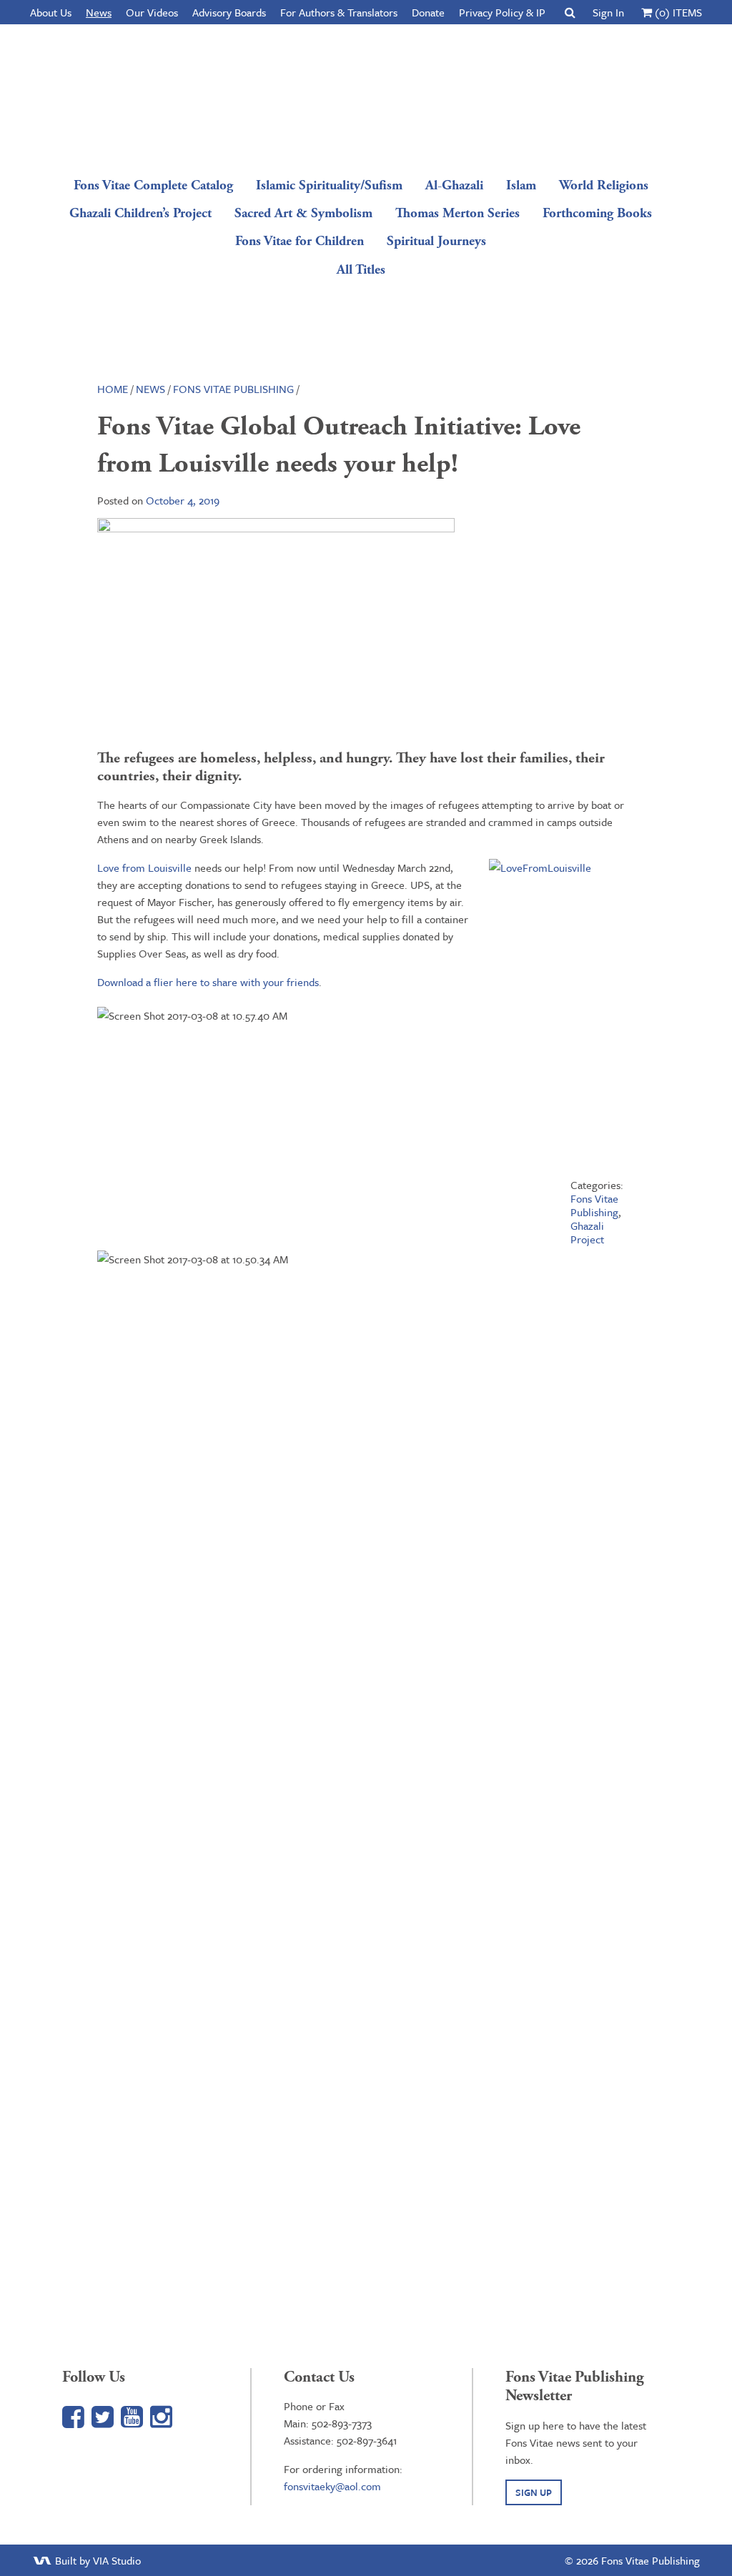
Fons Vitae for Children (300, 241)
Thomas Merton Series (457, 213)
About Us (51, 12)
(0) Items (677, 12)
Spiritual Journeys (436, 241)
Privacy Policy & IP (502, 12)
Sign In (608, 12)
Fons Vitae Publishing (361, 96)
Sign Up (534, 2492)
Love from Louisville (144, 867)
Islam (521, 185)
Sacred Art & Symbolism (303, 213)
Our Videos (152, 12)
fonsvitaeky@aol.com (332, 2486)
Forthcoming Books (597, 213)
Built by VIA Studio (97, 2560)
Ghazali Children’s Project (140, 213)
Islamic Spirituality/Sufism (329, 185)
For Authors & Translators (339, 12)
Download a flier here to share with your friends (208, 982)
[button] (570, 12)
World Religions (604, 185)
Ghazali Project (587, 1232)
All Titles (361, 270)
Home (113, 389)
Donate (428, 12)
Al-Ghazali (454, 185)
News (99, 12)
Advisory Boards (229, 12)
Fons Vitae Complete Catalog (153, 185)
